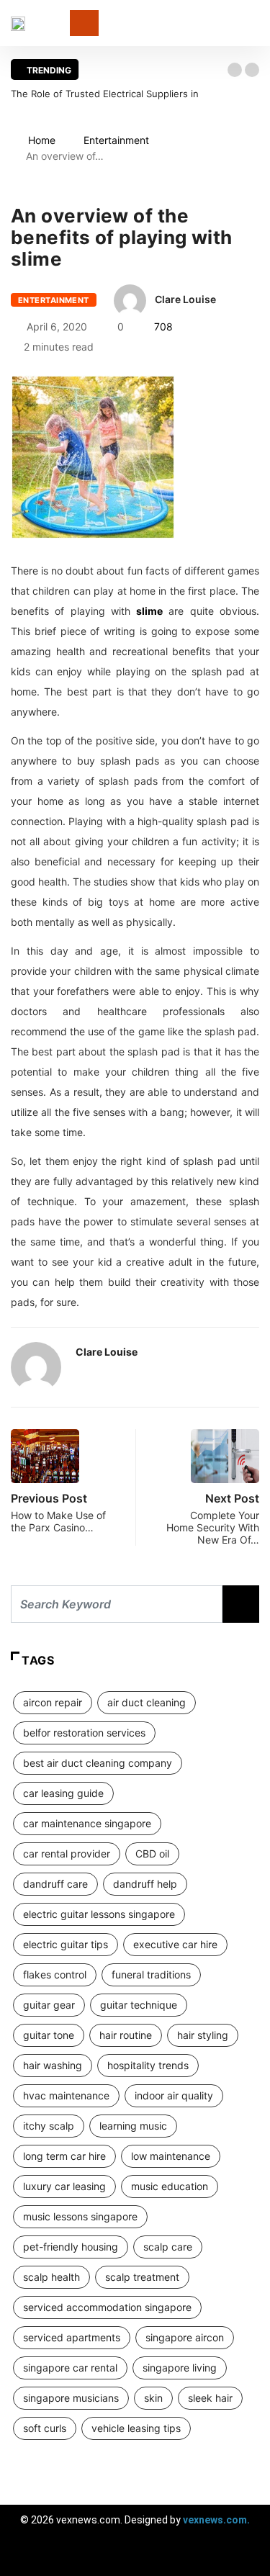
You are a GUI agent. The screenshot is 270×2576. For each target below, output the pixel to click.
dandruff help (145, 1884)
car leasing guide (63, 1793)
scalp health (51, 2277)
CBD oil (152, 1854)
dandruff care (55, 1884)
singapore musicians (71, 2398)
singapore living (180, 2368)
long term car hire (64, 2156)
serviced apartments (72, 2337)
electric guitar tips (66, 1944)
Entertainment (116, 140)
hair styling (203, 2035)
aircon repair (53, 1702)
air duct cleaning (147, 1702)
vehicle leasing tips (136, 2428)
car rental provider (67, 1854)
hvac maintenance (66, 2095)
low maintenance (171, 2156)
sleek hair (210, 2398)
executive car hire (175, 1944)
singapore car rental (70, 2368)
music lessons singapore (80, 2216)
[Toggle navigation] (84, 23)
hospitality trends (148, 2065)
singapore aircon (185, 2337)
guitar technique (139, 2005)
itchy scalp (49, 2126)
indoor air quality (174, 2095)
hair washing (53, 2065)
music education (170, 2186)
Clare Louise (185, 299)
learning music (133, 2126)
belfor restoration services (84, 1733)
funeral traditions (151, 1974)
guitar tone (49, 2035)
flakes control (55, 1974)
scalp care (168, 2247)
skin (153, 2398)
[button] (235, 70)
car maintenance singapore (87, 1823)
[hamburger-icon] (247, 2558)
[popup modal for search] (255, 23)
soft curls (45, 2428)
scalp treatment (142, 2277)
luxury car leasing (64, 2186)
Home (42, 140)
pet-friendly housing (71, 2247)
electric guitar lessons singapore (99, 1914)
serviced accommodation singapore (107, 2307)
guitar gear (49, 2005)
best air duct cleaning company (98, 1763)
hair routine (126, 2035)
